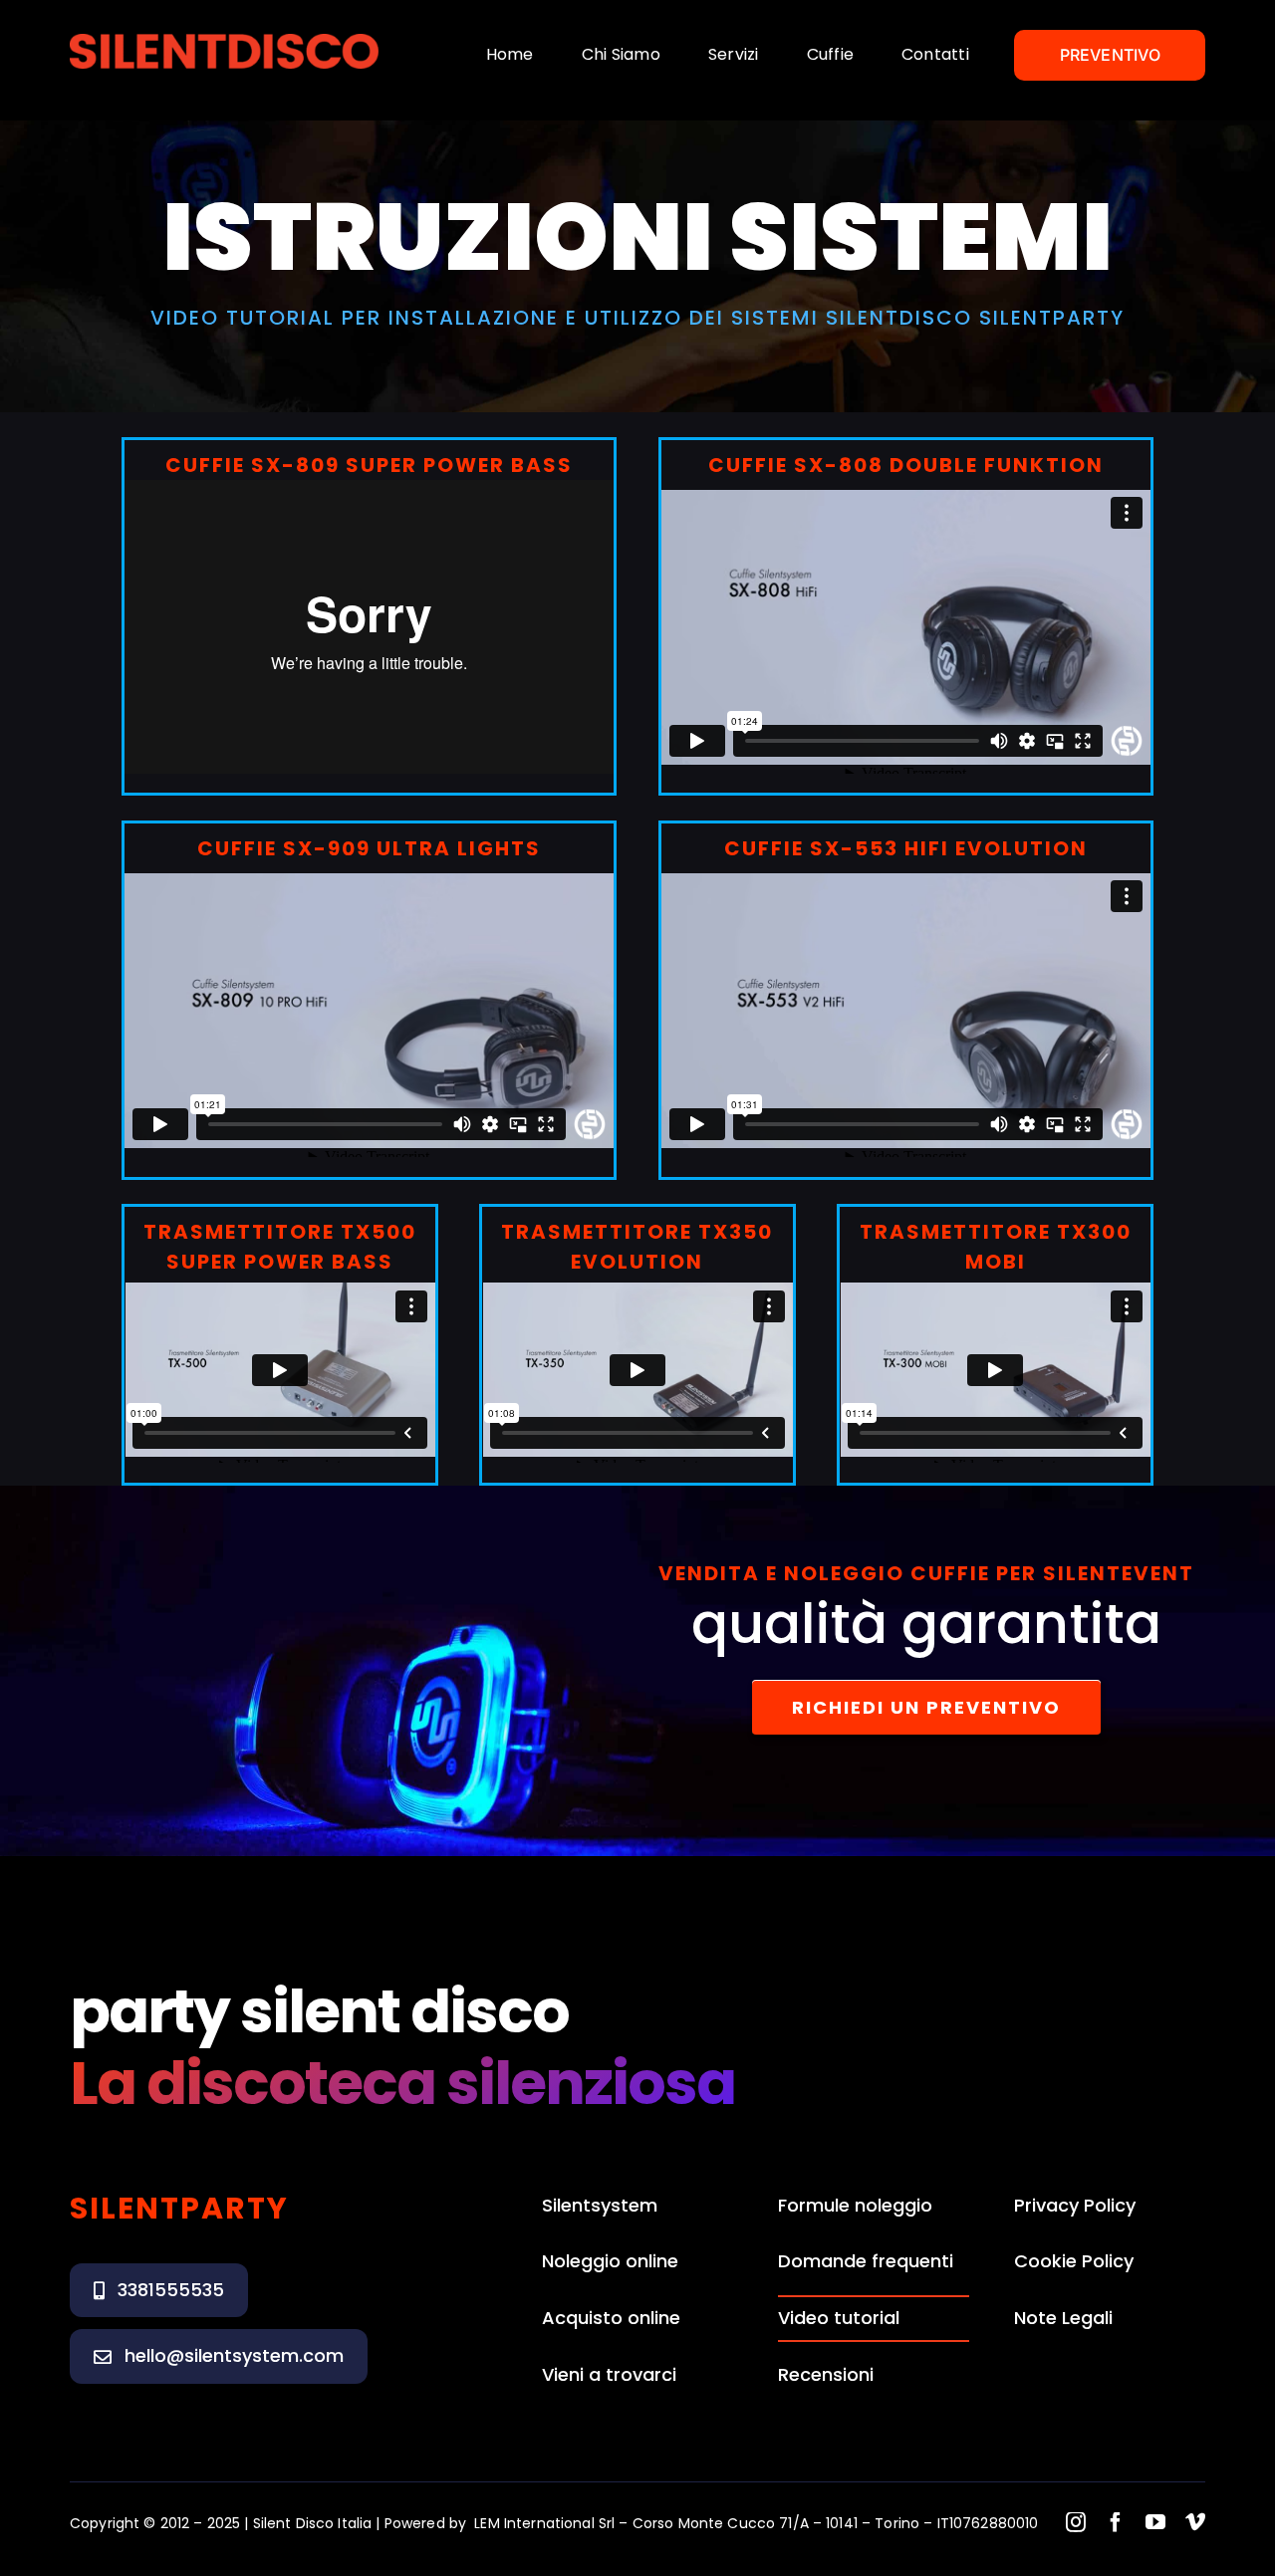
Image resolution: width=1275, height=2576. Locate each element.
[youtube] (1155, 2522)
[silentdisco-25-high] (224, 40)
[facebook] (1116, 2522)
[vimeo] (1195, 2522)
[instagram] (1076, 2522)
